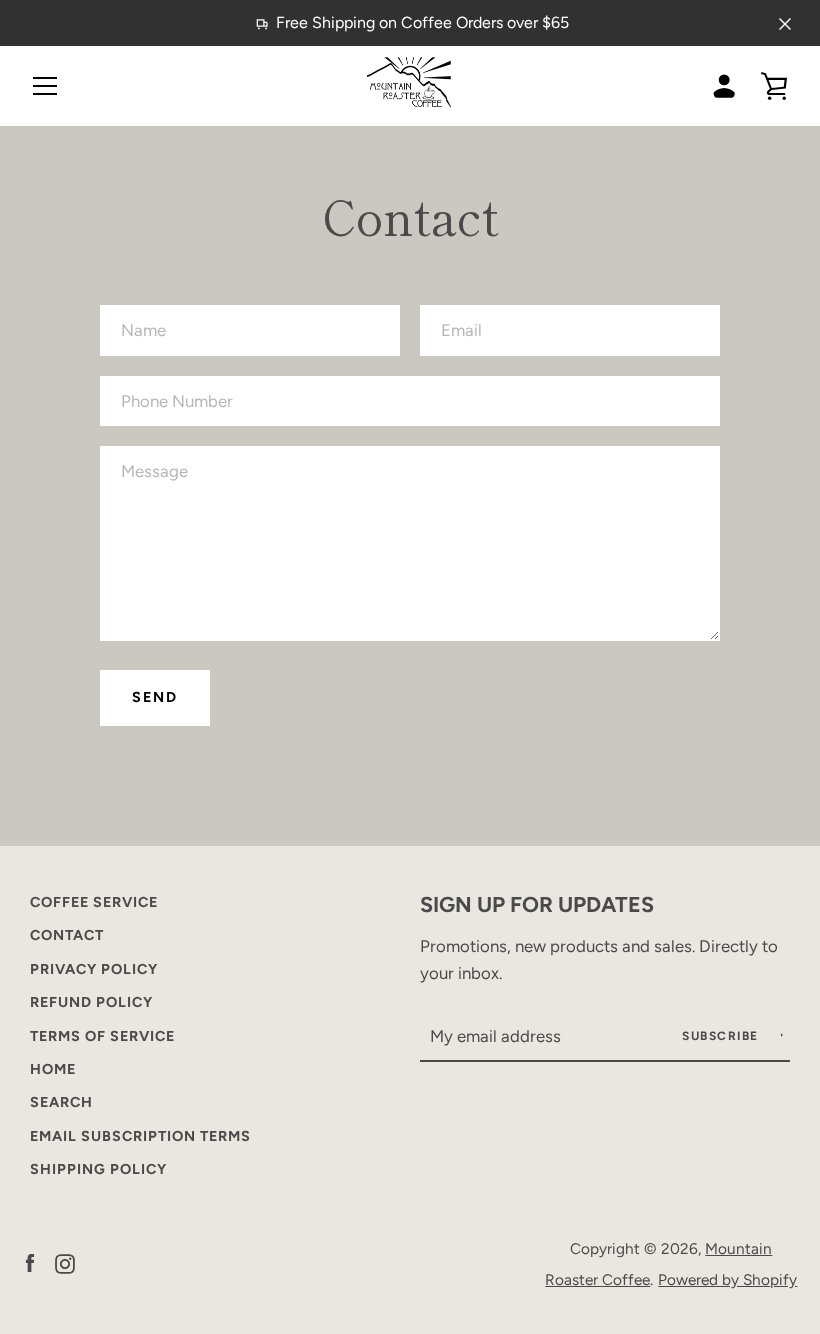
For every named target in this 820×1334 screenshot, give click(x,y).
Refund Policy (91, 1002)
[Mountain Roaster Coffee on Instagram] (65, 1262)
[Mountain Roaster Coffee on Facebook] (30, 1262)
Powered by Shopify (727, 1279)
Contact (67, 935)
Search (61, 1102)
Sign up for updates (537, 904)
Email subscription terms (140, 1136)
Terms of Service (102, 1036)
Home (53, 1069)
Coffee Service (94, 902)
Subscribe (722, 1036)
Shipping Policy (98, 1169)
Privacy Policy (94, 969)
